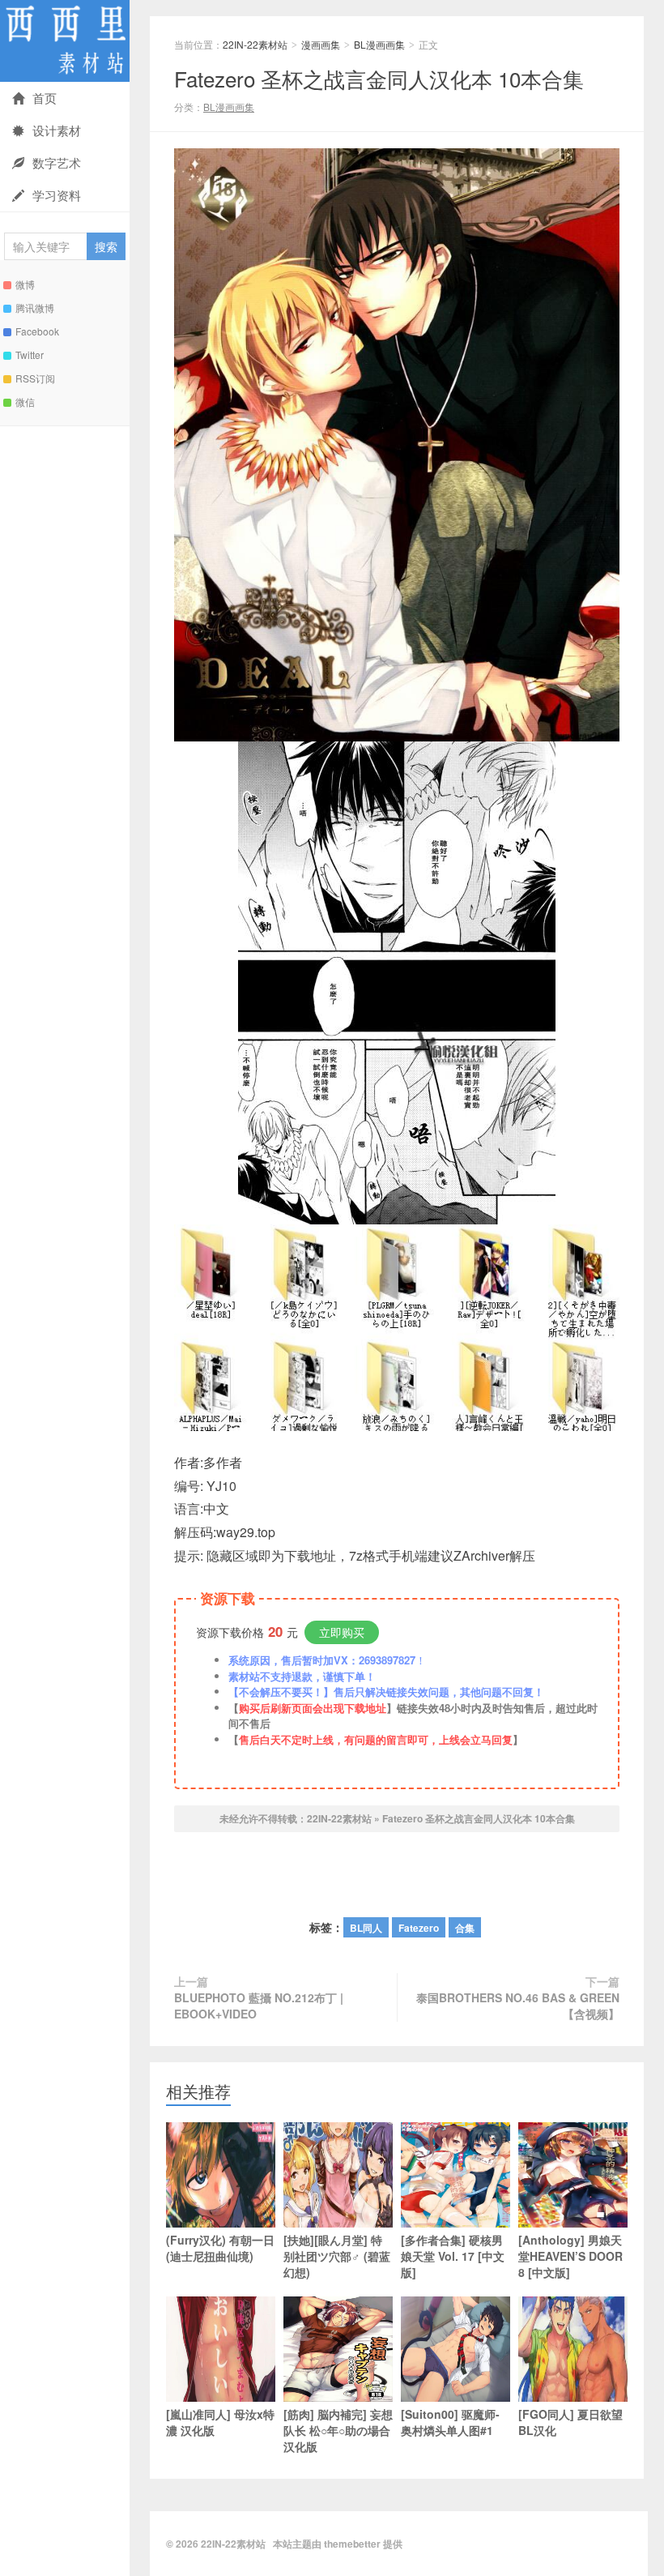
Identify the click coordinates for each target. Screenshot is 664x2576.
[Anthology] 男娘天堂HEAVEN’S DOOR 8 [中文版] (570, 2256)
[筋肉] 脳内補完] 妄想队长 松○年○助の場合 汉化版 (338, 2430)
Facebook (37, 331)
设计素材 (57, 130)
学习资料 (57, 195)
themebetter (352, 2544)
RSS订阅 (35, 378)
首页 (45, 98)
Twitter (30, 355)
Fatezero (419, 1928)
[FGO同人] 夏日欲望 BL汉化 (570, 2422)
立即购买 (342, 1632)
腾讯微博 (35, 308)
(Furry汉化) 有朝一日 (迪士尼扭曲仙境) (220, 2248)
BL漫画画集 (379, 44)
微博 (25, 284)
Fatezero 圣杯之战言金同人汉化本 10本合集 (379, 78)
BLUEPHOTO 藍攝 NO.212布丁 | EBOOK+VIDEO (259, 2006)
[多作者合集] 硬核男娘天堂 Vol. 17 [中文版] (453, 2256)
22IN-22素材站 (65, 41)
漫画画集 (321, 44)
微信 (25, 402)
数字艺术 (57, 162)
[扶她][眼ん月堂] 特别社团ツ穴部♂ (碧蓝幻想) (337, 2256)
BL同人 (366, 1928)
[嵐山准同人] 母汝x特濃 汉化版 (220, 2422)
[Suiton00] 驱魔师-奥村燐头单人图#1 (450, 2422)
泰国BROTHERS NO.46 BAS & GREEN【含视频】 (518, 2006)
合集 (465, 1928)
